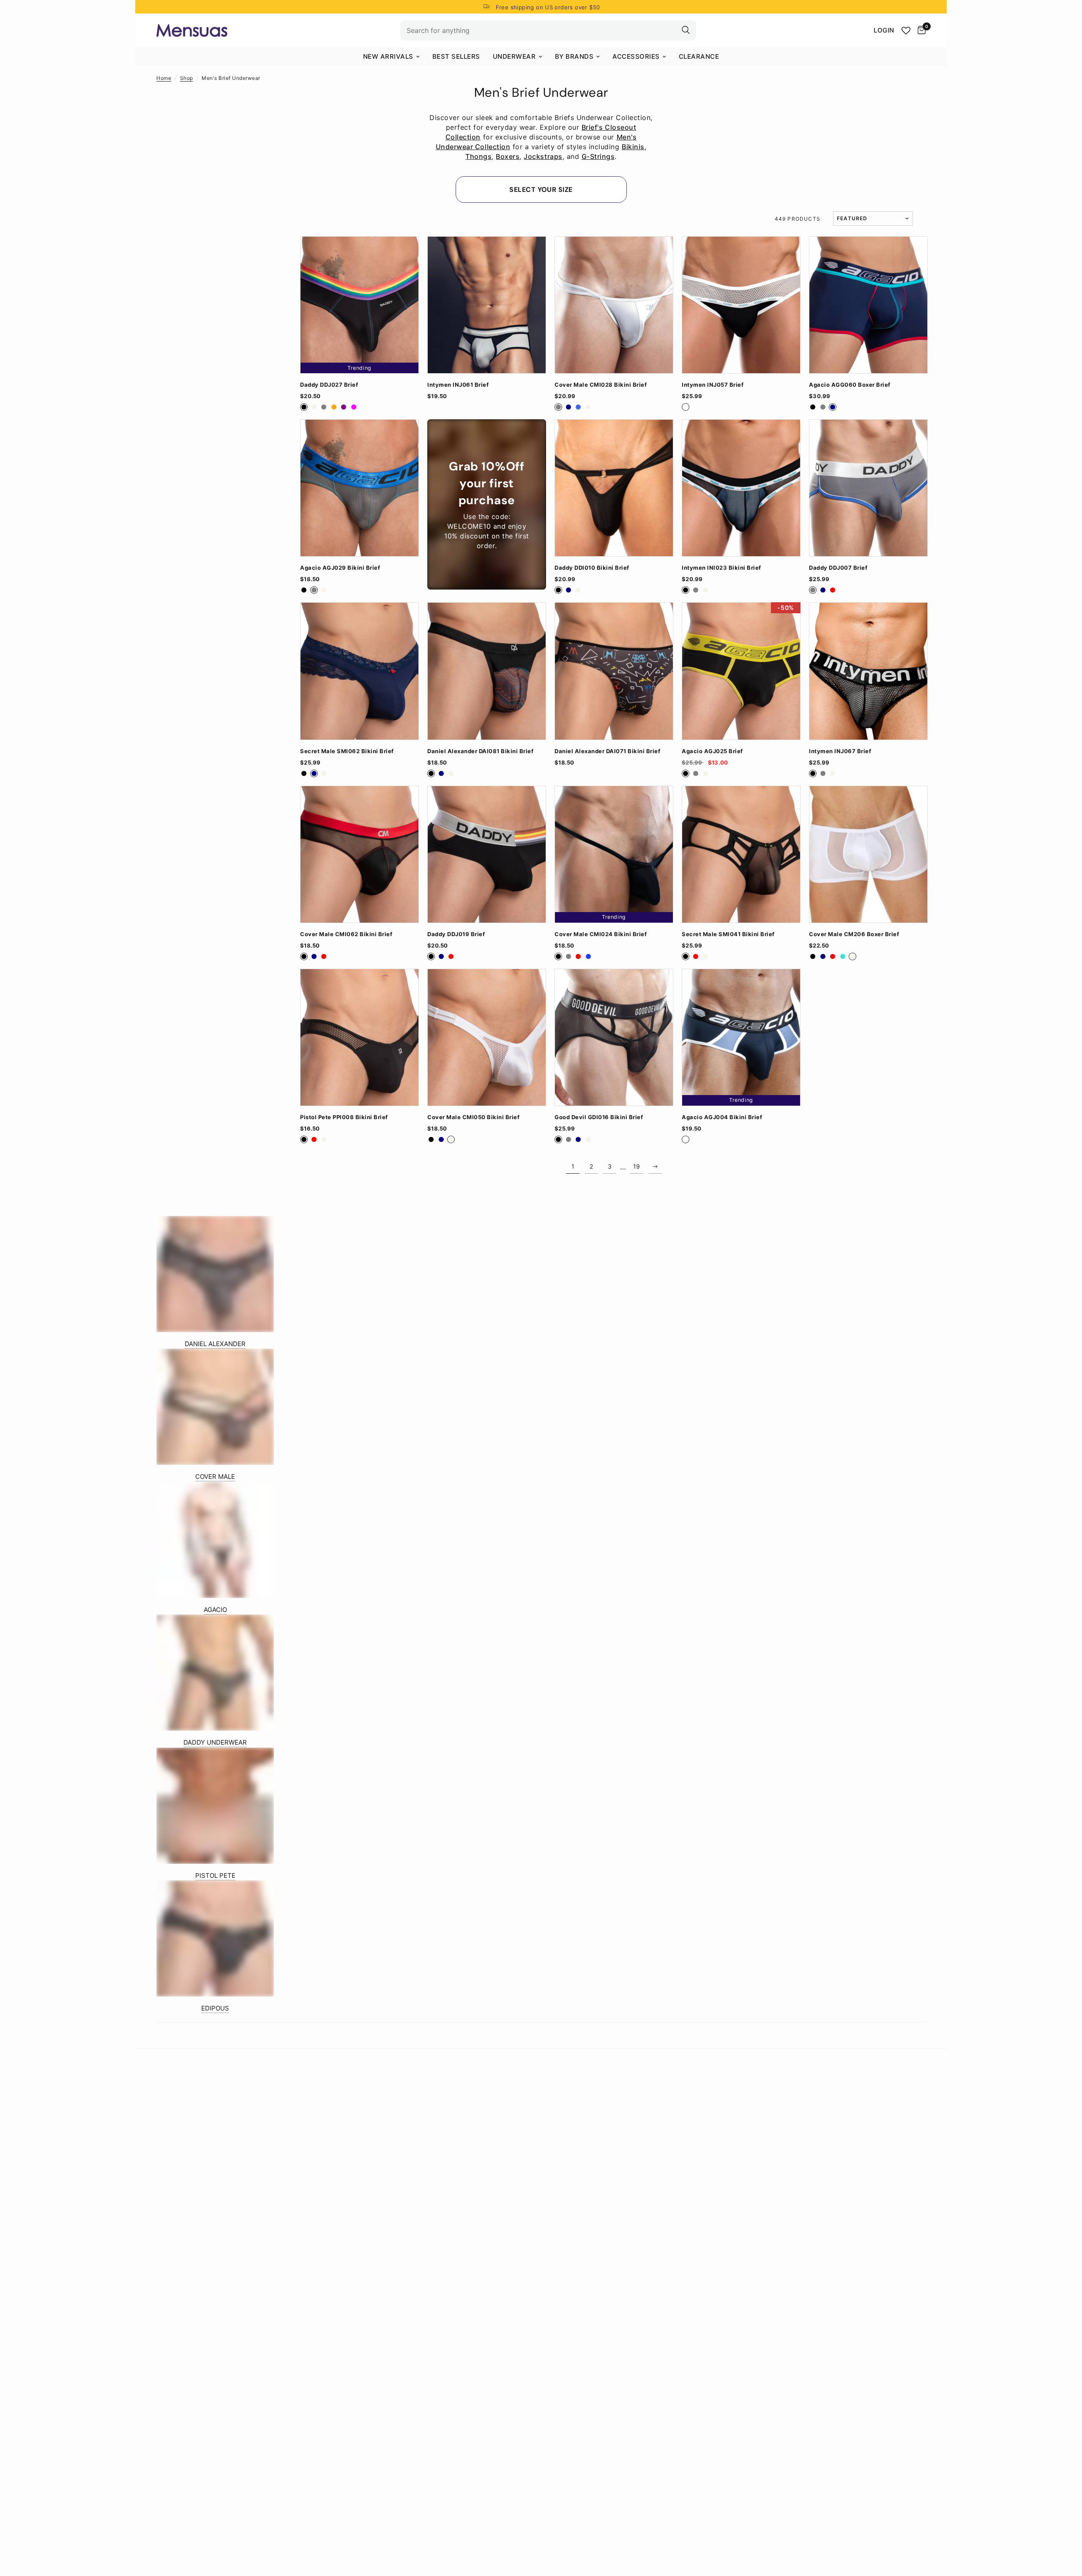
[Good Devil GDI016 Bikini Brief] (614, 1037)
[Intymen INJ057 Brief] (741, 305)
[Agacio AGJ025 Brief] (741, 671)
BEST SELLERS (456, 56)
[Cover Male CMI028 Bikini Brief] (614, 305)
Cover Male (215, 1476)
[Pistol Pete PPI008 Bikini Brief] (359, 1037)
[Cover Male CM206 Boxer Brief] (868, 854)
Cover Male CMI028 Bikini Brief (601, 385)
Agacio (215, 1610)
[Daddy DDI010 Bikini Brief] (614, 488)
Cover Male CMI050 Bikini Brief (473, 1117)
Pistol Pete (215, 1875)
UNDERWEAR (514, 56)
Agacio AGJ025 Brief (712, 751)
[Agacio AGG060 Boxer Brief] (868, 305)
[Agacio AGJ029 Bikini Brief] (359, 488)
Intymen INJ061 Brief (458, 385)
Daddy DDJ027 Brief (329, 385)
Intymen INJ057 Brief (713, 385)
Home (164, 78)
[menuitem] (391, 57)
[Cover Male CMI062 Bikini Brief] (359, 854)
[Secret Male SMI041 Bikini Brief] (741, 854)
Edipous (215, 2008)
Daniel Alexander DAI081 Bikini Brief (480, 751)
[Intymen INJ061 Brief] (487, 305)
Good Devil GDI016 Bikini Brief (599, 1117)
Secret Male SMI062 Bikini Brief (347, 751)
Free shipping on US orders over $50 (548, 7)
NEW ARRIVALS (388, 56)
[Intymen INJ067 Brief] (868, 671)
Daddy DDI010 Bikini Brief (592, 568)
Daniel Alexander (215, 1344)
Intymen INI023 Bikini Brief (721, 568)
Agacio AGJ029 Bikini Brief (340, 568)
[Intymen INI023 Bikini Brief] (741, 488)
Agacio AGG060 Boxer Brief (850, 385)
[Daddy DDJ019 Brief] (487, 854)
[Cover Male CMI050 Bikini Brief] (487, 1037)
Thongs (478, 156)
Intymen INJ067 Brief (840, 751)
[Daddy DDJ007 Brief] (868, 488)
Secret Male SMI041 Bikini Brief (728, 934)
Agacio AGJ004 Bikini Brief (722, 1117)
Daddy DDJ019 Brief (456, 934)
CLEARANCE (699, 56)
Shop (187, 78)
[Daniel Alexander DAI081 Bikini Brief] (487, 671)
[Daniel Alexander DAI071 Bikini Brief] (614, 671)
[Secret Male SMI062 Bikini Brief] (359, 671)
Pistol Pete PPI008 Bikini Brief (344, 1117)
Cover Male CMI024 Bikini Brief (601, 934)
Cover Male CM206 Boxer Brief (854, 934)
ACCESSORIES (636, 56)
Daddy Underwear (215, 1742)
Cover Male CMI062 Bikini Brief (346, 934)
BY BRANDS (574, 56)
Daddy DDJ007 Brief (838, 568)
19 (637, 1166)
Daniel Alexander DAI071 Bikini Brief (607, 751)
